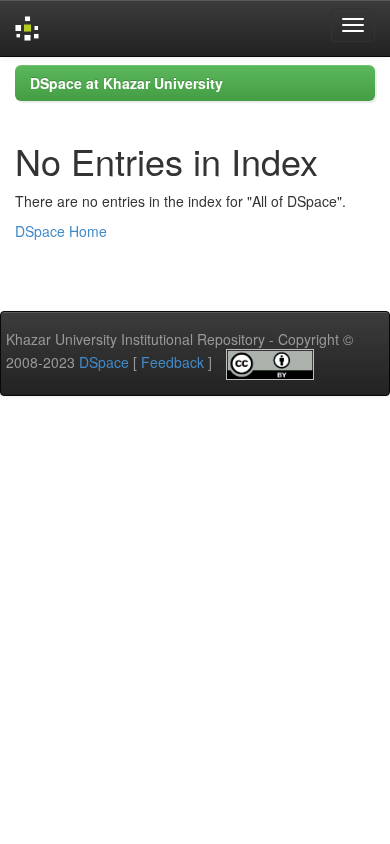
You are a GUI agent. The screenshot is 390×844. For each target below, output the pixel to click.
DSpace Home (61, 231)
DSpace (104, 362)
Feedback (172, 362)
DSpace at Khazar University (126, 83)
